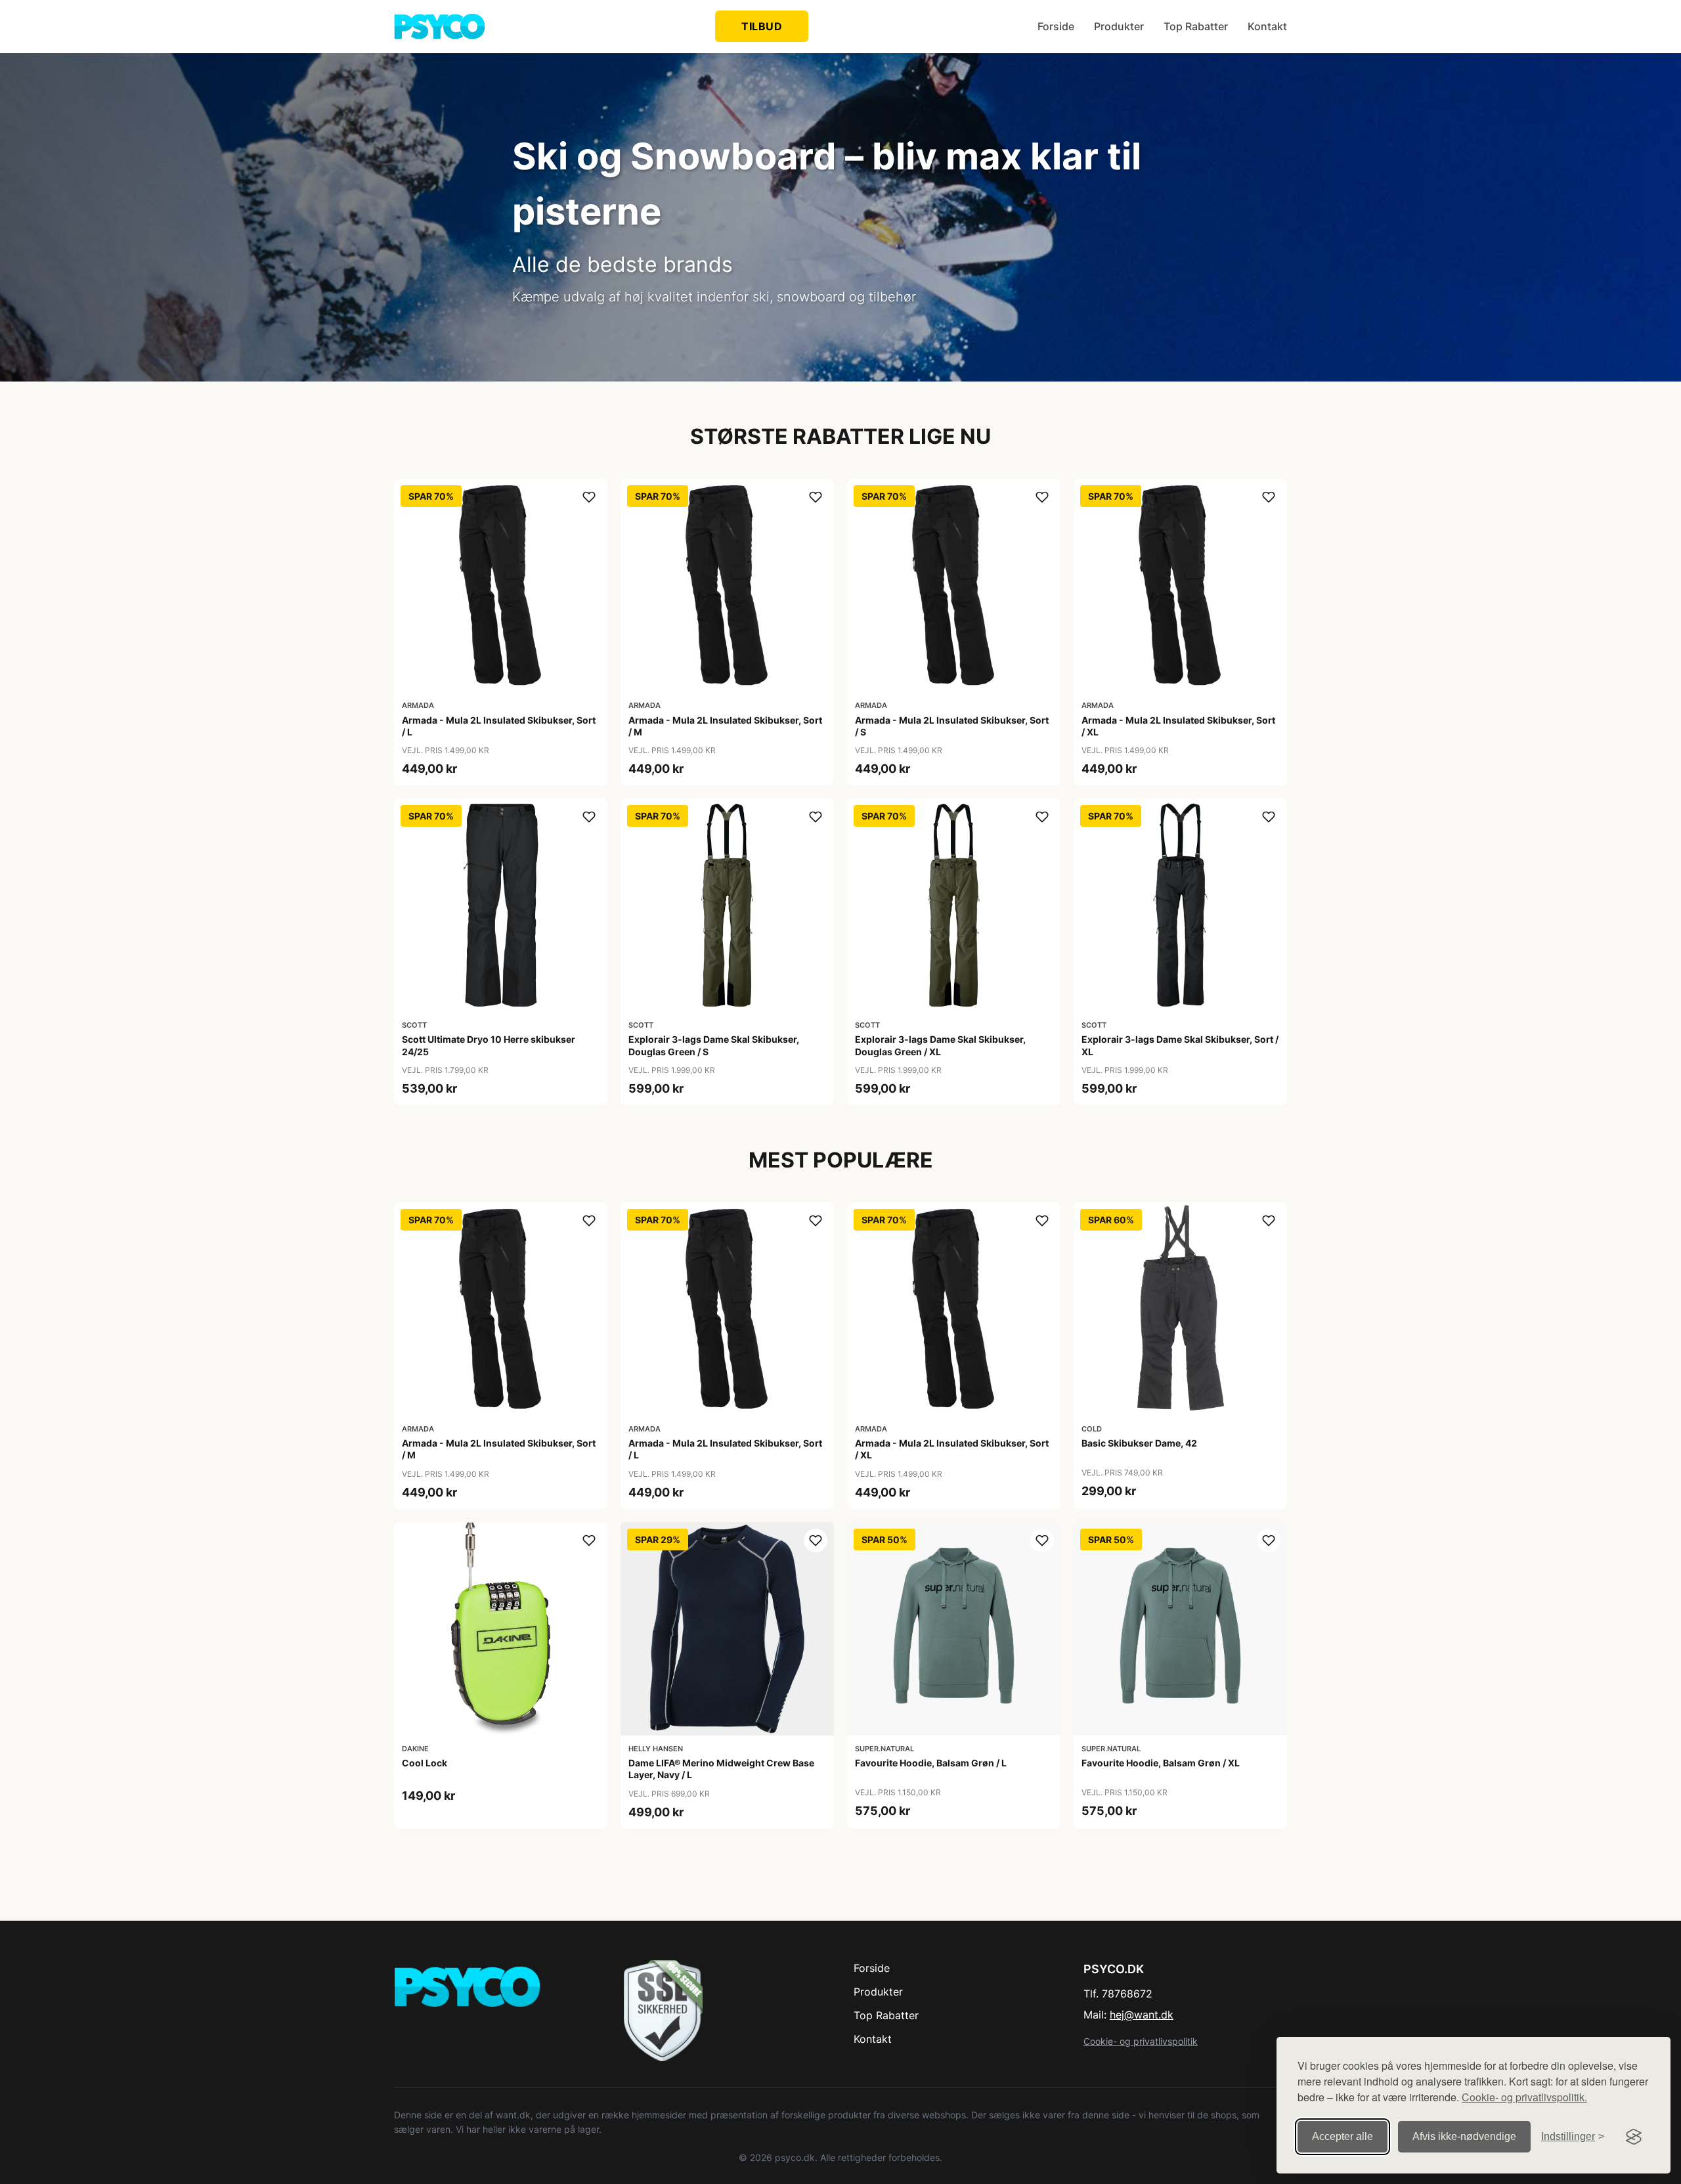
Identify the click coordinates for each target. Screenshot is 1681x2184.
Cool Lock (425, 1763)
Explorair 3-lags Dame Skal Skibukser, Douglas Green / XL (940, 1045)
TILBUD (762, 26)
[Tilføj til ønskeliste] (589, 497)
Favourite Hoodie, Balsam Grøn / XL (1161, 1763)
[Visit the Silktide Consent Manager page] (1634, 2137)
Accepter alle (1343, 2136)
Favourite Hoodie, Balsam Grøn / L (931, 1763)
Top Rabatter (1196, 26)
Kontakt (1267, 26)
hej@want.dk (1142, 2015)
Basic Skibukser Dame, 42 (1139, 1443)
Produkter (1119, 26)
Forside (1056, 26)
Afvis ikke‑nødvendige (1464, 2136)
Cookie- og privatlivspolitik (1141, 2041)
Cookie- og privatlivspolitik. (1524, 2097)
